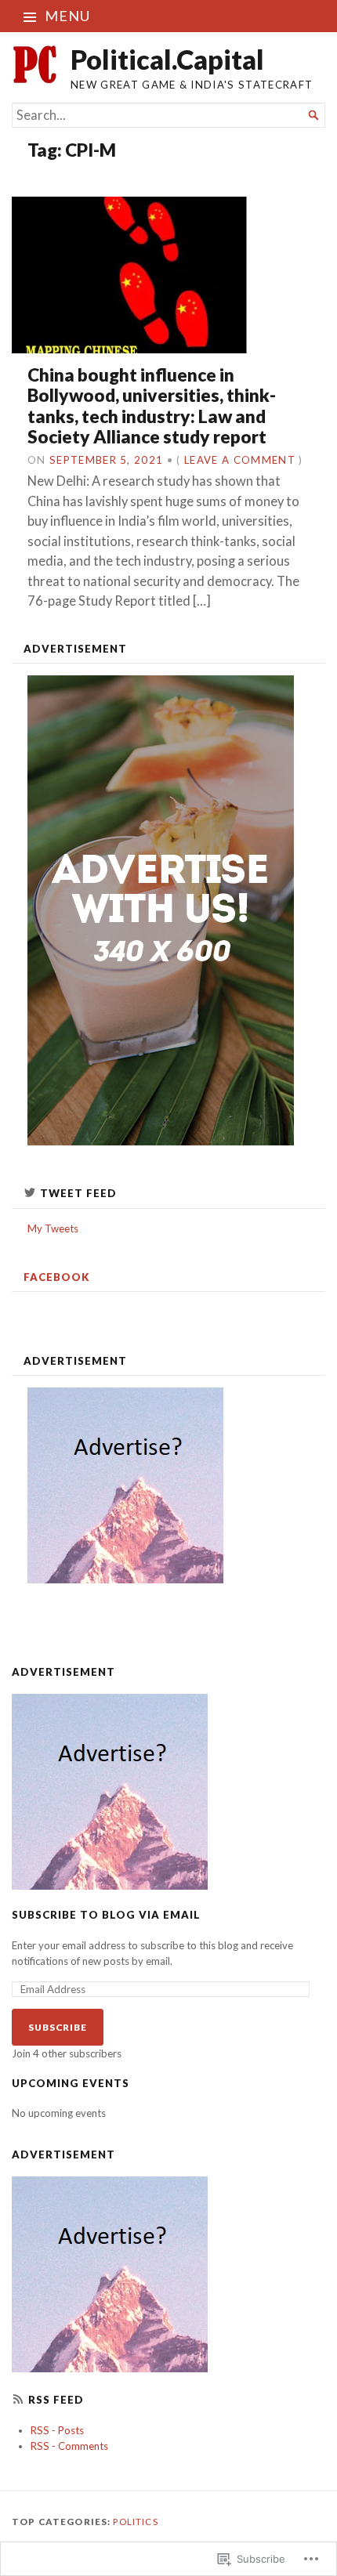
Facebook (57, 1277)
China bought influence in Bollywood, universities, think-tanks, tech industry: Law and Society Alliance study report (152, 406)
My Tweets (53, 1228)
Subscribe (58, 2027)
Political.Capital (167, 59)
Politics (135, 2522)
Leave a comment (240, 460)
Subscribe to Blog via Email (106, 1915)
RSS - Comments (69, 2446)
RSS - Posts (57, 2430)
